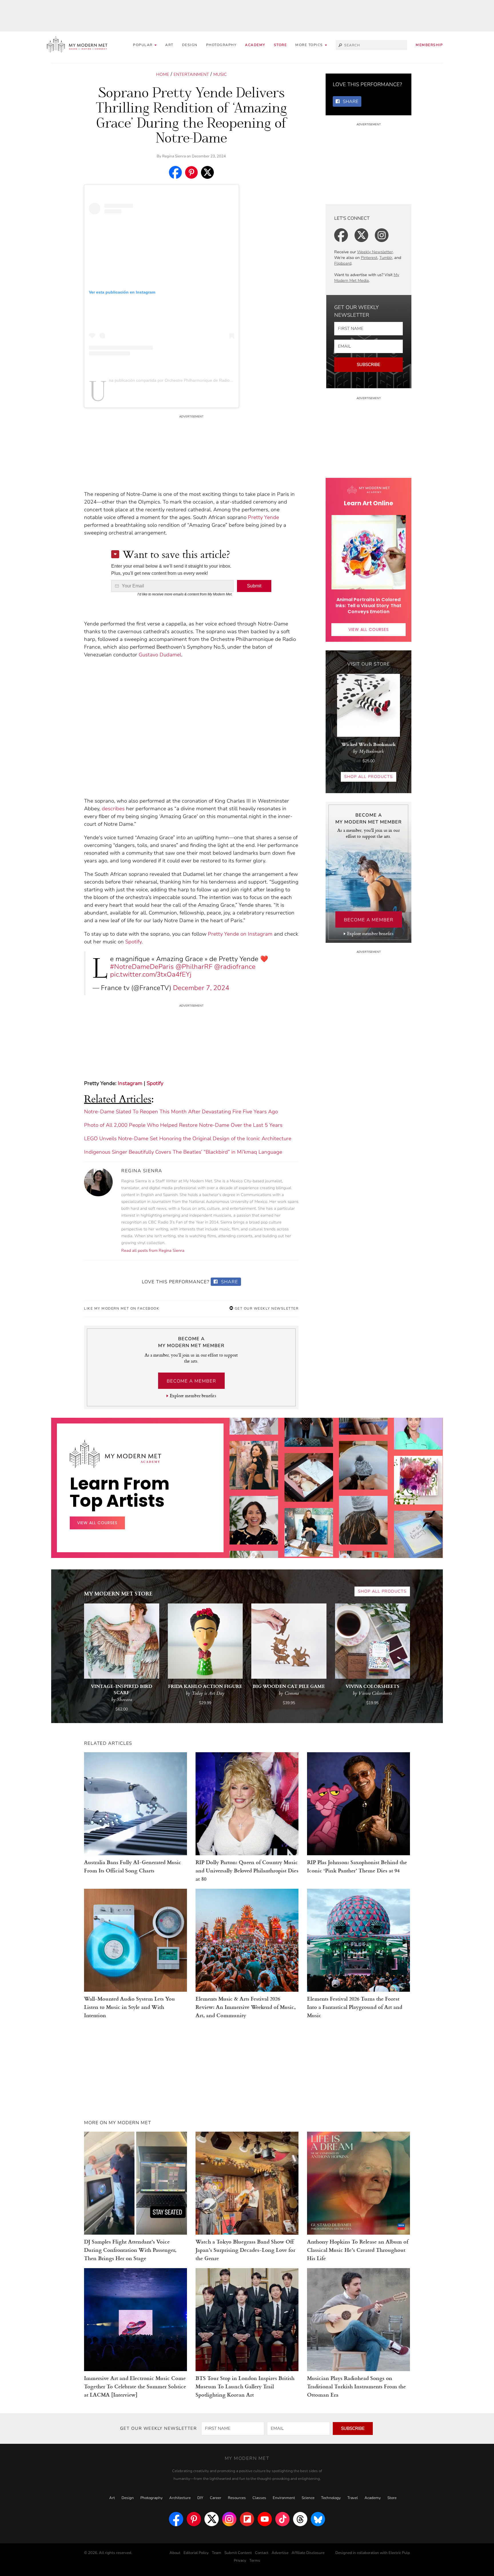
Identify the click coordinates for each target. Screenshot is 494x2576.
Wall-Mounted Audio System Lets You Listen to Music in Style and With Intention (130, 2007)
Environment (284, 2498)
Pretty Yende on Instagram (240, 934)
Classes (259, 2498)
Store (280, 45)
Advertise (280, 2553)
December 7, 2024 (201, 988)
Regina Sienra (174, 156)
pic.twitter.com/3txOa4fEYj (151, 974)
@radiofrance (235, 967)
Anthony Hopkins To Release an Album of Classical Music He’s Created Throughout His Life (358, 2250)
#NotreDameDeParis (142, 967)
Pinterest (369, 258)
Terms (255, 2561)
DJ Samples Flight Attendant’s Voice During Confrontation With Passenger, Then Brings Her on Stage (130, 2250)
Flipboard (343, 263)
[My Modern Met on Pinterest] (194, 2519)
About (175, 2553)
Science (308, 2498)
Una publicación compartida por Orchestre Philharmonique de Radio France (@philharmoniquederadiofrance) (207, 380)
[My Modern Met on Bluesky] (318, 2519)
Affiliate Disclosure (308, 2553)
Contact (262, 2553)
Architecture (180, 2498)
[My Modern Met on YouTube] (265, 2519)
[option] (254, 1515)
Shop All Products (368, 777)
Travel (353, 2498)
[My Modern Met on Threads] (300, 2519)
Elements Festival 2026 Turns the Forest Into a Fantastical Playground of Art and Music (355, 2007)
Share (229, 1282)
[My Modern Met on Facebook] (176, 2519)
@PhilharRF (194, 967)
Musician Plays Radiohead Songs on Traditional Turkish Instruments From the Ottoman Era (356, 2386)
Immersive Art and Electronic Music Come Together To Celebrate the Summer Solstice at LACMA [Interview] (135, 2386)
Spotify (133, 942)
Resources (237, 2498)
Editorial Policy (196, 2553)
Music (220, 74)
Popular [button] (143, 45)
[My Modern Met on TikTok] (282, 2519)
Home (163, 74)
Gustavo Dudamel (160, 655)
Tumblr (386, 258)
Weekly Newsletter (375, 252)
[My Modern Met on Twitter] (212, 2519)
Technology (331, 2498)
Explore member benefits (193, 1396)
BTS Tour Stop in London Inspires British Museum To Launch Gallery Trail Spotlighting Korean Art (245, 2386)
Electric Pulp (399, 2553)
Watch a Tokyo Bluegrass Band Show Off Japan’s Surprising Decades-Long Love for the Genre (245, 2250)
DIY (200, 2498)
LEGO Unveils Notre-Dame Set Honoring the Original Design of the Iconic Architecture (188, 1138)
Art (169, 45)
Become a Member (191, 1381)
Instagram (130, 1083)
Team (217, 2553)
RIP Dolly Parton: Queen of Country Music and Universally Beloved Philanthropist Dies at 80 (247, 1870)
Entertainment (191, 74)
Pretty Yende (263, 517)
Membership (429, 45)
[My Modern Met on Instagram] (229, 2519)
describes (113, 809)
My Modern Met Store (118, 1593)
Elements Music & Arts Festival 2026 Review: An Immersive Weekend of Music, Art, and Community (246, 2007)
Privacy (240, 2561)
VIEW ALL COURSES (369, 629)
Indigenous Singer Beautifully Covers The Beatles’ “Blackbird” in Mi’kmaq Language (183, 1152)
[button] (311, 45)
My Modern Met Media (367, 278)
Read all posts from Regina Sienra (153, 1251)
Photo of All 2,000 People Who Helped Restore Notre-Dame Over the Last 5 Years (183, 1125)
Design (190, 45)
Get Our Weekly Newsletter (266, 1308)
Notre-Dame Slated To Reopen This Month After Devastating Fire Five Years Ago (181, 1112)
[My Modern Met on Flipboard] (247, 2519)
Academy (255, 45)
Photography (221, 45)
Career (216, 2498)
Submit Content (238, 2553)
